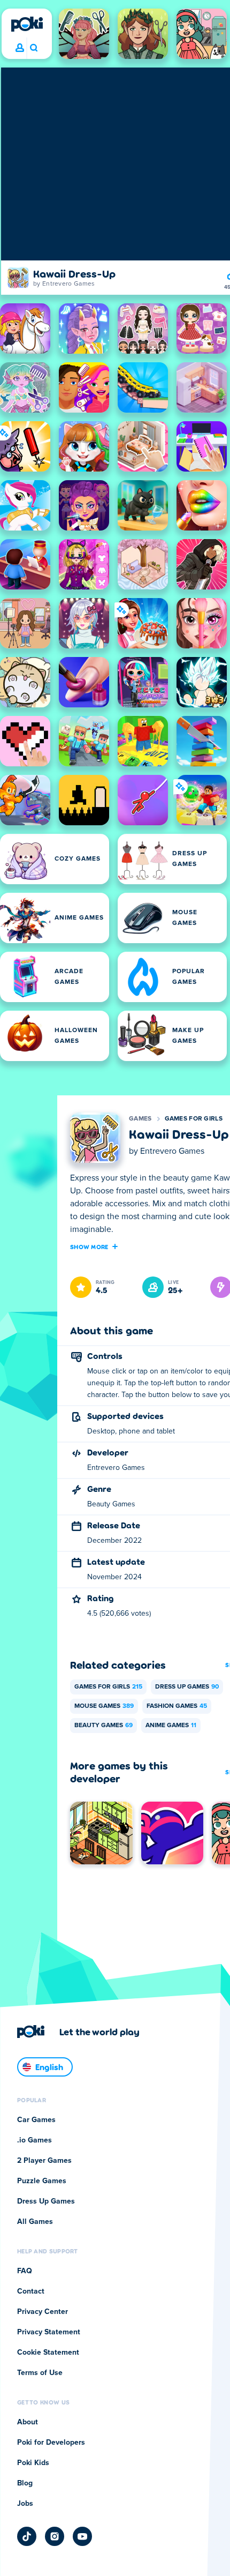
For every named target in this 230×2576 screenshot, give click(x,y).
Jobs (25, 2504)
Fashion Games (177, 1706)
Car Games (36, 2120)
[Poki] (27, 24)
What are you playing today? (33, 48)
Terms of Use (40, 2373)
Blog (25, 2483)
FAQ (25, 2271)
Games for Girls (194, 1119)
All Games (35, 2222)
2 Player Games (44, 2161)
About (28, 2422)
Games (140, 1119)
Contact (31, 2291)
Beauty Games (103, 1726)
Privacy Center (43, 2312)
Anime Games (171, 1726)
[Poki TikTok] (27, 2536)
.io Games (34, 2140)
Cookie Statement (48, 2353)
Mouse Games (104, 1706)
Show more (89, 1246)
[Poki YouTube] (82, 2536)
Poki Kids (33, 2463)
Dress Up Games (187, 1687)
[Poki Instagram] (55, 2536)
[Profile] (20, 48)
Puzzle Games (42, 2181)
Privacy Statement (49, 2332)
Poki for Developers (51, 2443)
